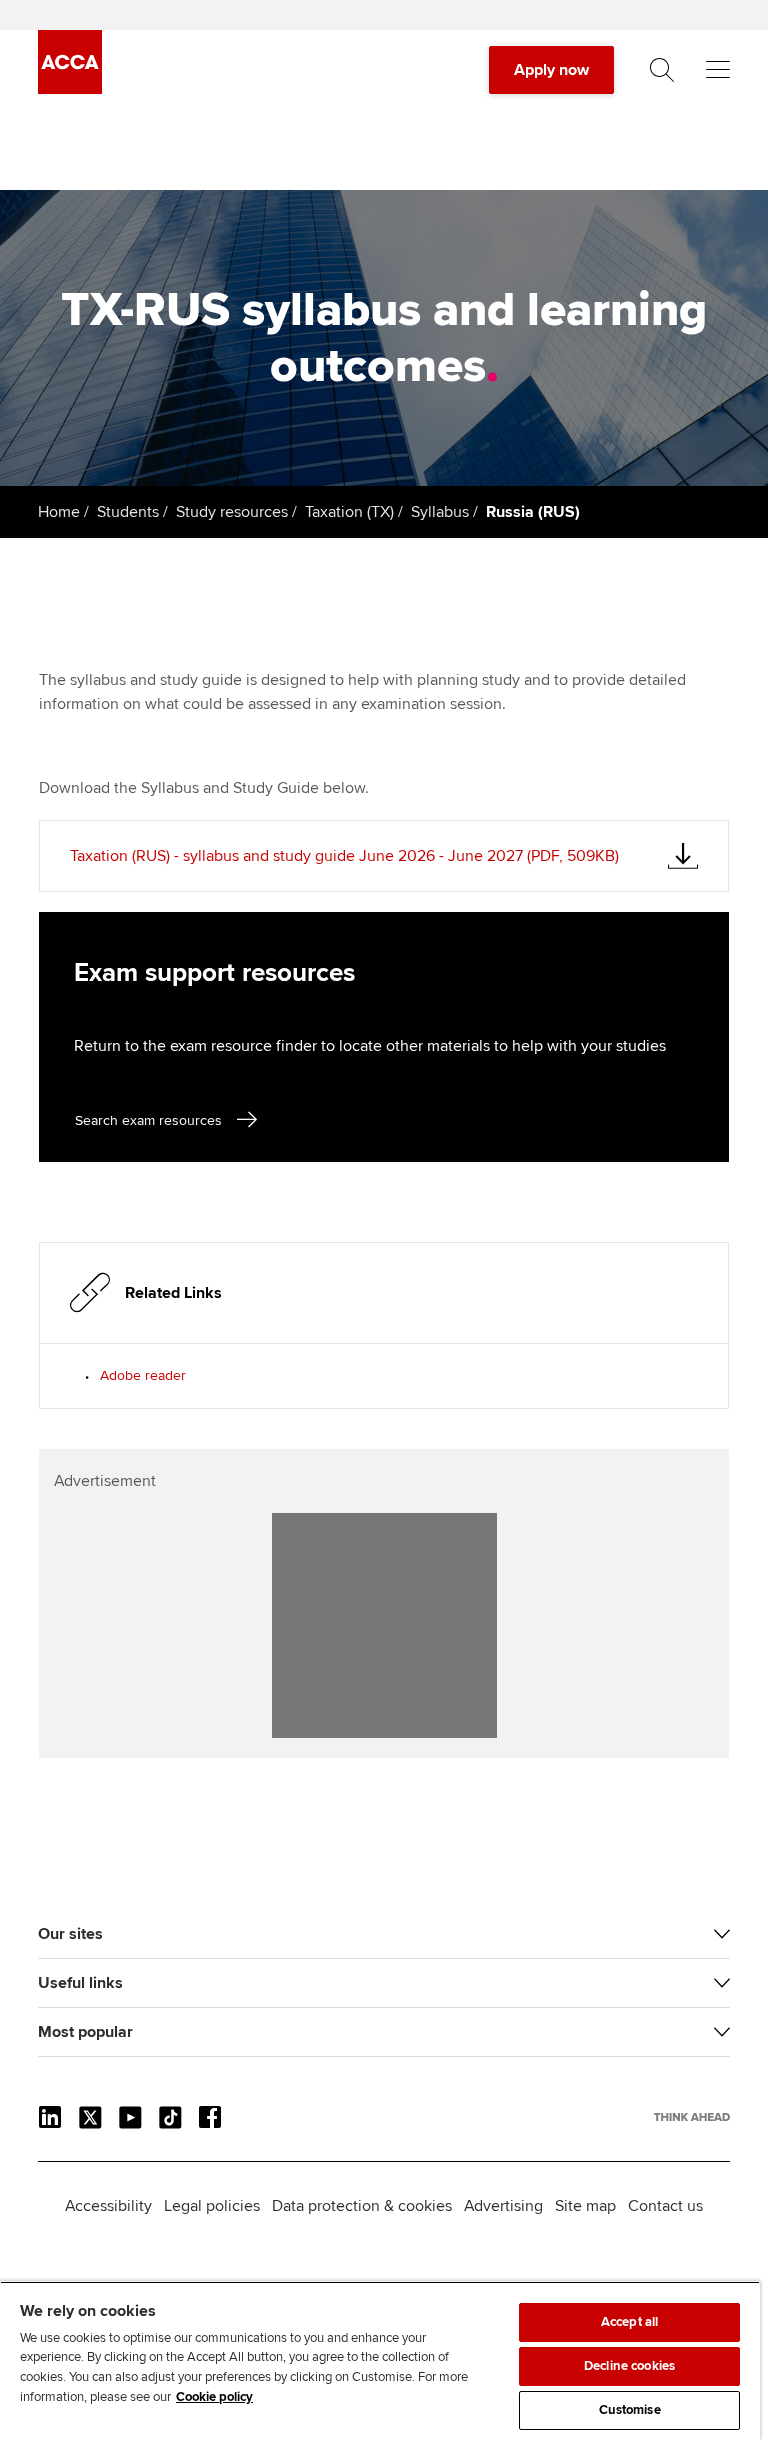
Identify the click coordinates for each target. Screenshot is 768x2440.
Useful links (80, 1983)
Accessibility (108, 2206)
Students (128, 512)
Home (59, 512)
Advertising (503, 2206)
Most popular (85, 2032)
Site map (585, 2206)
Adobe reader (143, 1375)
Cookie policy (214, 2397)
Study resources (232, 512)
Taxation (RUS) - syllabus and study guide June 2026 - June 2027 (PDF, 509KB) (344, 856)
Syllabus (440, 512)
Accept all (629, 2322)
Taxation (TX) (349, 512)
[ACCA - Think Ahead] (70, 89)
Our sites (70, 1934)
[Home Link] (692, 2117)
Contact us (665, 2206)
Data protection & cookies (362, 2206)
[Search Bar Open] (662, 70)
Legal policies (212, 2206)
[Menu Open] (718, 70)
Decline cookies (629, 2366)
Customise (630, 2410)
